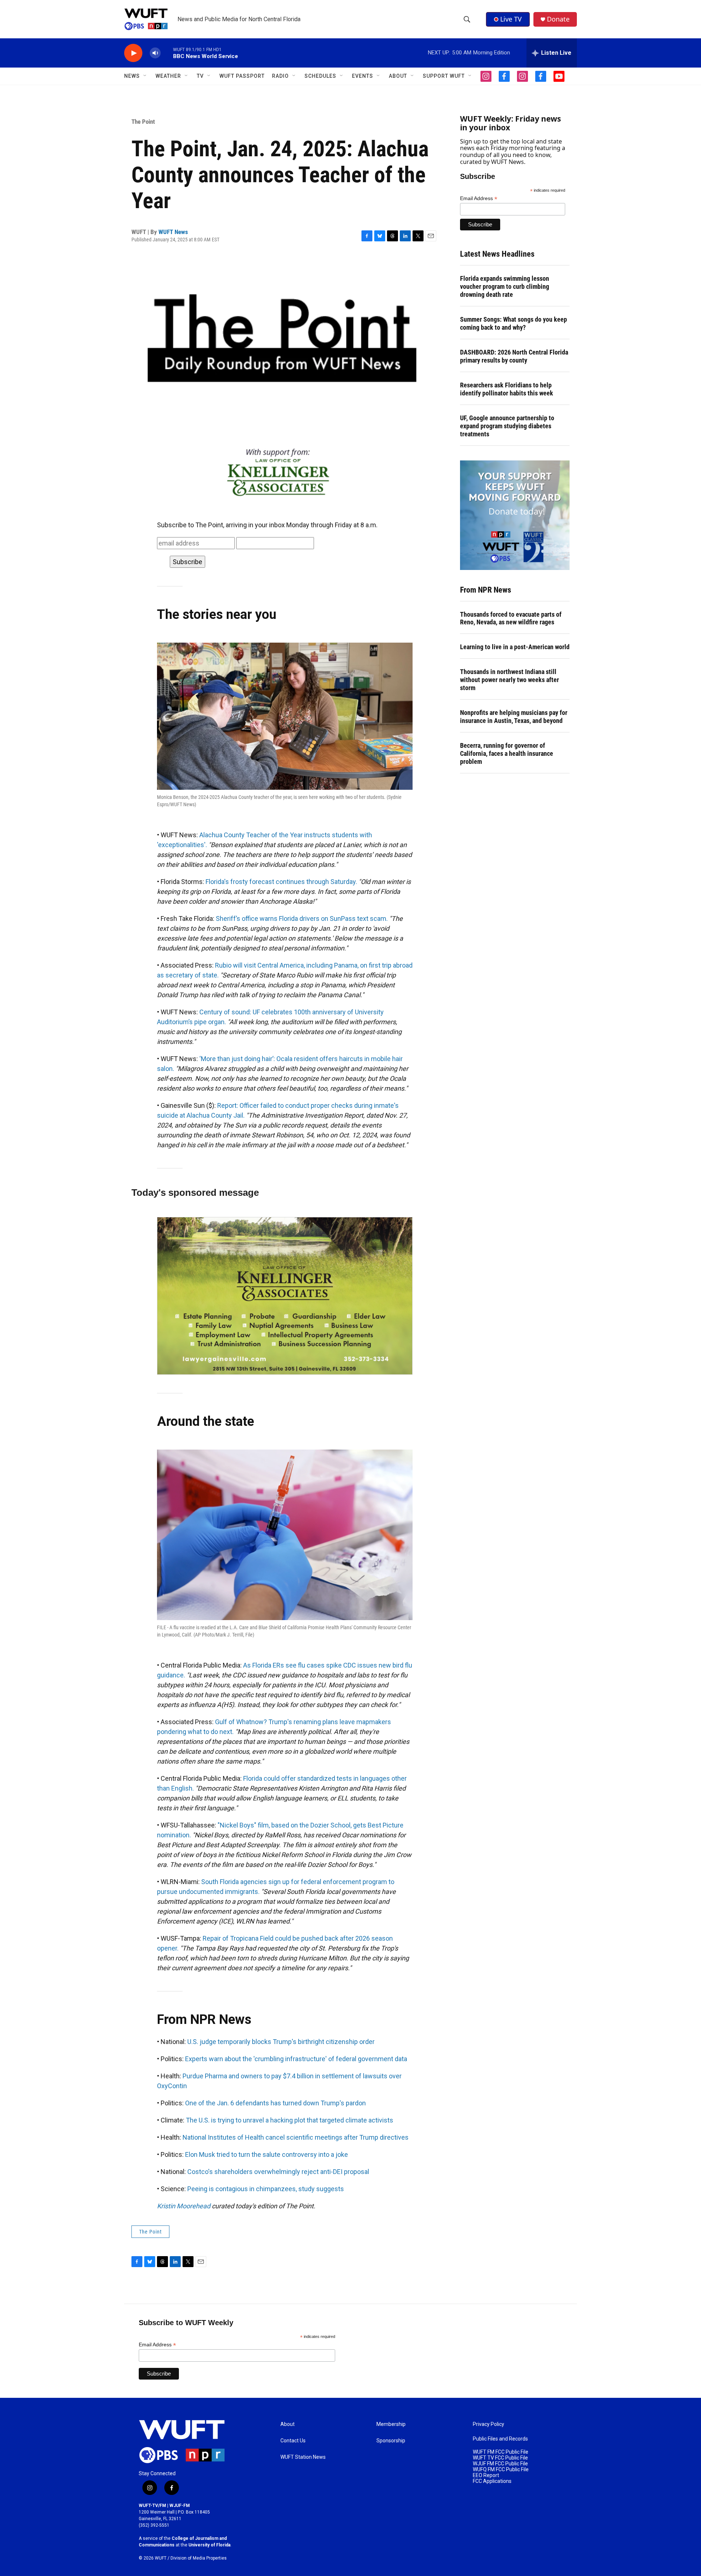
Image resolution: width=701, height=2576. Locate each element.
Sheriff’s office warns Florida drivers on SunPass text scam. (302, 918)
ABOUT (398, 76)
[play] (133, 53)
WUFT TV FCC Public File (500, 2458)
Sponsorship (391, 2441)
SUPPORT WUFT (444, 76)
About (288, 2424)
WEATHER (168, 76)
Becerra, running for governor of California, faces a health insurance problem (507, 753)
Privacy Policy (489, 2424)
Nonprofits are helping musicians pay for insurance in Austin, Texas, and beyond (514, 717)
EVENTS (363, 76)
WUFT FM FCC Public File (501, 2452)
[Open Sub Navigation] (145, 76)
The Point (143, 122)
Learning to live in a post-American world (515, 647)
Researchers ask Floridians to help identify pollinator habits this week (507, 389)
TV (200, 76)
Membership (391, 2424)
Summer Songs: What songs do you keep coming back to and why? (514, 323)
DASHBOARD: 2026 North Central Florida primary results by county (514, 356)
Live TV (511, 19)
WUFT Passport (242, 76)
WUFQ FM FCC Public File (501, 2470)
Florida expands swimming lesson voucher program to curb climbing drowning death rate (505, 286)
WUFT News (173, 232)
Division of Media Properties (199, 2558)
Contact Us (293, 2441)
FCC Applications (492, 2481)
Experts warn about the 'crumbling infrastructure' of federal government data (296, 2059)
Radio (280, 76)
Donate (558, 19)
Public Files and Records (500, 2439)
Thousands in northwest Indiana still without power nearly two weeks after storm (510, 680)
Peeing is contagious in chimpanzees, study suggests (266, 2189)
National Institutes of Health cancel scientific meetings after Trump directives (296, 2137)
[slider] (167, 53)
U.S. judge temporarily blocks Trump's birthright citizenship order (281, 2042)
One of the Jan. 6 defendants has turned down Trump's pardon (275, 2103)
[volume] (155, 53)
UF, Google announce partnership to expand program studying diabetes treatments (507, 426)
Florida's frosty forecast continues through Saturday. (281, 882)
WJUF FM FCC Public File (500, 2464)
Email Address (479, 198)
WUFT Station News (303, 2457)
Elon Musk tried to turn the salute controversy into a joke (267, 2154)
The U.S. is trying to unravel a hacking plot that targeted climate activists (290, 2120)
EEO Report (486, 2475)
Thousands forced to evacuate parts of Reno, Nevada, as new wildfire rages (511, 618)
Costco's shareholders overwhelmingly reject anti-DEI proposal (278, 2172)
